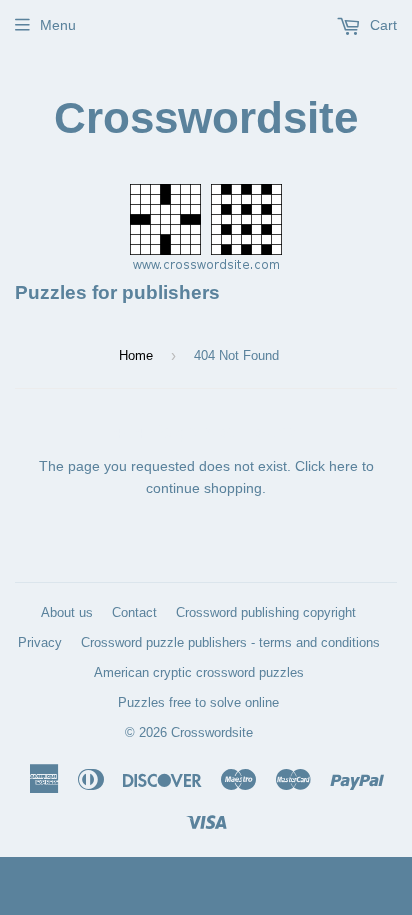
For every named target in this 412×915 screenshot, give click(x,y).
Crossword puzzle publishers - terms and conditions (230, 642)
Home (136, 355)
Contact (134, 612)
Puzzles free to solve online (198, 702)
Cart (381, 25)
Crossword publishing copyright (266, 612)
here (343, 466)
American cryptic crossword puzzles (199, 672)
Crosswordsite (206, 117)
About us (67, 612)
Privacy (40, 642)
